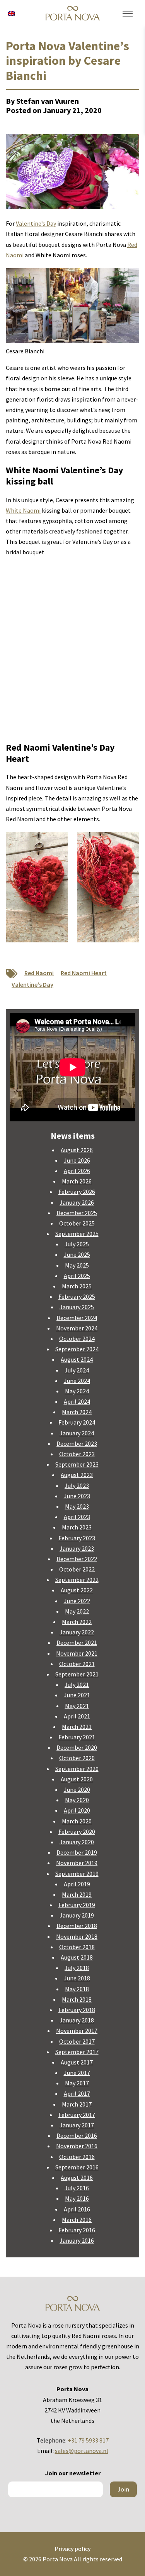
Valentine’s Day (36, 223)
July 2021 (77, 1685)
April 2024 (77, 1401)
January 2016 (77, 2240)
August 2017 (77, 2062)
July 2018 (77, 1968)
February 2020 (77, 1832)
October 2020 (77, 1758)
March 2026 (77, 1181)
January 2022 (77, 1632)
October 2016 (77, 2157)
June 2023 (77, 1496)
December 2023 (77, 1443)
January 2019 (77, 1915)
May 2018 (77, 1989)
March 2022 (77, 1622)
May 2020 (77, 1800)
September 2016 (77, 2167)
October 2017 (77, 2041)
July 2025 (77, 1244)
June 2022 (77, 1601)
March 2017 (77, 2104)
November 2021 (77, 1653)
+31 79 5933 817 (88, 2440)
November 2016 (77, 2146)
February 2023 (77, 1538)
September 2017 (77, 2052)
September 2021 (77, 1674)
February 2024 (77, 1422)
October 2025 (77, 1223)
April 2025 (77, 1276)
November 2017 (77, 2031)
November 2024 (77, 1328)
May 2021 (77, 1706)
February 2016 (77, 2230)
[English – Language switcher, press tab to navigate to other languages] (11, 13)
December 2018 (77, 1926)
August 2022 (77, 1590)
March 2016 (77, 2220)
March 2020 (77, 1821)
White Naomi (23, 510)
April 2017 (77, 2093)
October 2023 (77, 1454)
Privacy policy (72, 2549)
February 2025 (77, 1296)
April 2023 (77, 1517)
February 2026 (77, 1192)
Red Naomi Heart (84, 973)
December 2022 (77, 1559)
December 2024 (77, 1318)
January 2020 (77, 1842)
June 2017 (77, 2073)
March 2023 (77, 1527)
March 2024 (77, 1412)
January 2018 (77, 2020)
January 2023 (77, 1548)
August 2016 (77, 2178)
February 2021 (77, 1737)
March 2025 (77, 1286)
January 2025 (77, 1307)
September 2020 (77, 1769)
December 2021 (77, 1642)
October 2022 (77, 1569)
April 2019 (77, 1884)
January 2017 (77, 2125)
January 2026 (77, 1202)
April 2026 (77, 1171)
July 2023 (77, 1486)
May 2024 (77, 1391)
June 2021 (77, 1695)
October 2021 (77, 1664)
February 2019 (77, 1905)
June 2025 (77, 1254)
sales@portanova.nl (82, 2451)
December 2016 (77, 2135)
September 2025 (77, 1234)
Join (123, 2489)
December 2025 (77, 1213)
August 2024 (77, 1359)
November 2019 (77, 1863)
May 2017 (77, 2083)
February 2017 (77, 2115)
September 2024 (77, 1349)
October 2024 (77, 1339)
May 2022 (77, 1611)
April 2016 (77, 2209)
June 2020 (77, 1789)
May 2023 (77, 1506)
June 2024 (77, 1381)
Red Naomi (39, 973)
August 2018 (77, 1957)
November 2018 (77, 1936)
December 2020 (77, 1747)
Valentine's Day (32, 984)
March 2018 (77, 1999)
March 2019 (77, 1894)
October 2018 (77, 1947)
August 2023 (77, 1475)
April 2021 (77, 1716)
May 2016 (77, 2198)
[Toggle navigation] (128, 14)
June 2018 (77, 1978)
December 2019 (77, 1852)
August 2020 (77, 1779)
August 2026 (77, 1150)
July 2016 (77, 2188)
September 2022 (77, 1580)
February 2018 (77, 2010)
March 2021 (77, 1727)
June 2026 (77, 1160)
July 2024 (77, 1370)
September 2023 (77, 1464)
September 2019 (77, 1874)
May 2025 (77, 1265)
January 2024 (77, 1433)
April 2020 (77, 1810)
